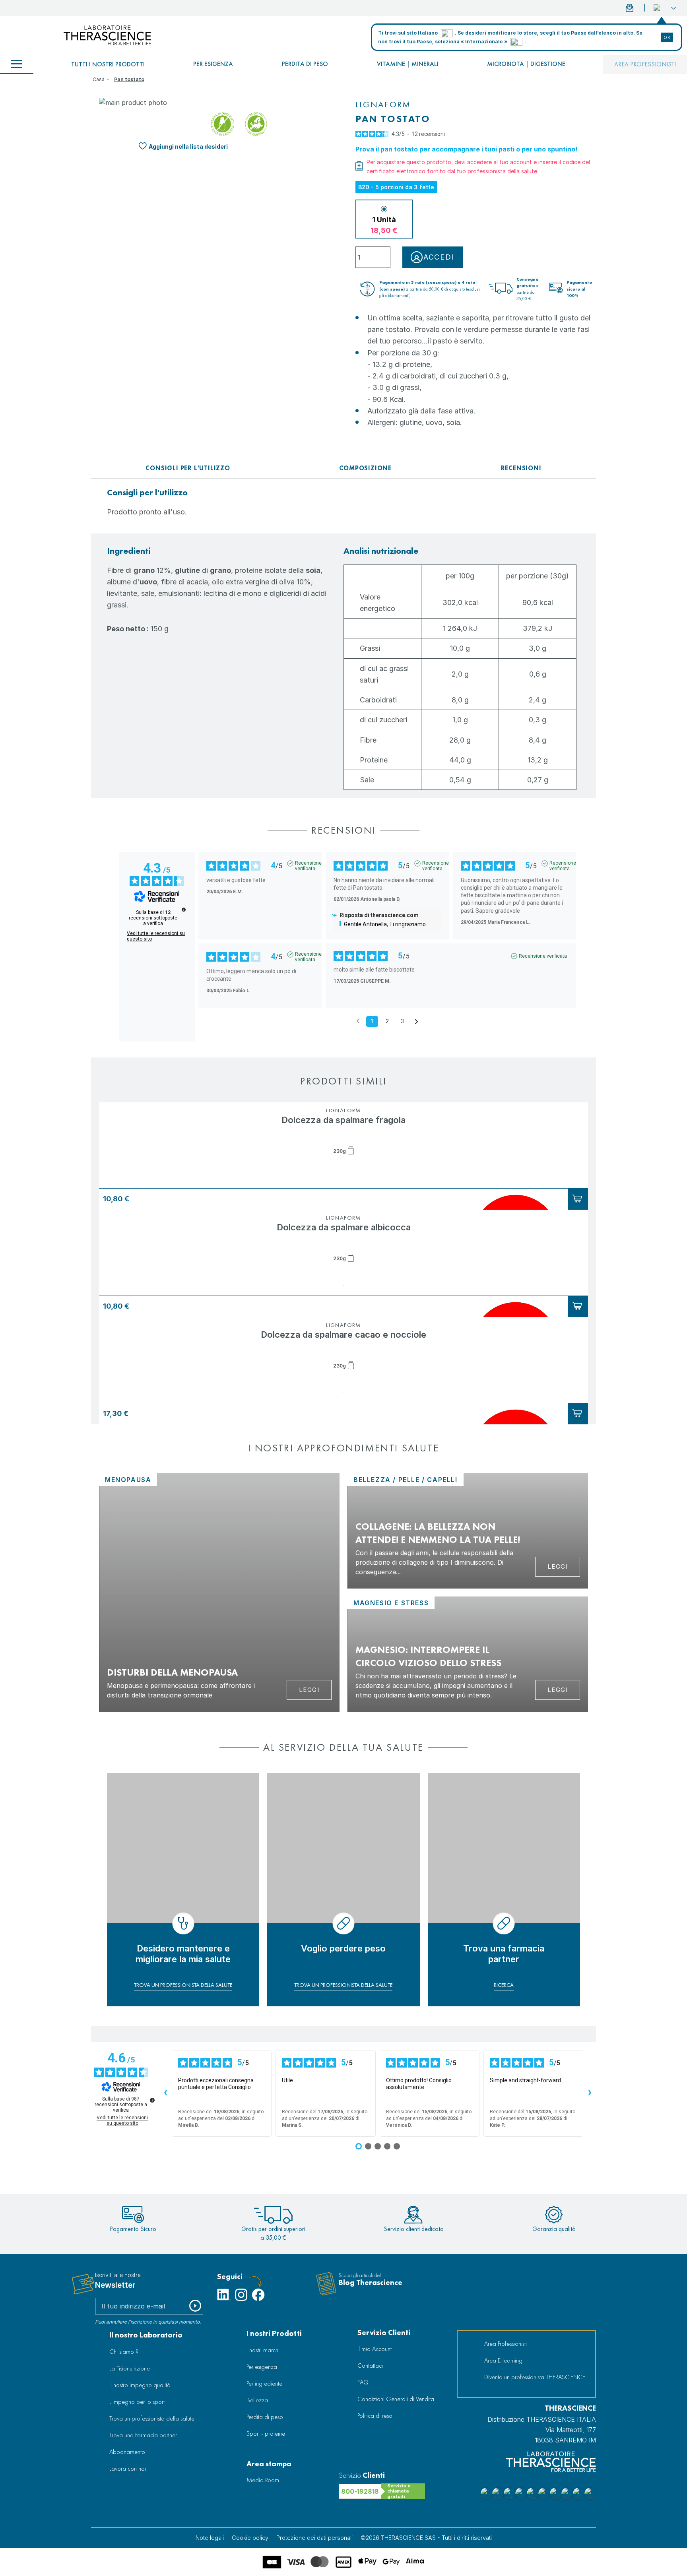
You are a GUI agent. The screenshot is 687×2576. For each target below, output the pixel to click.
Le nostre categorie (17, 64)
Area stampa (269, 2464)
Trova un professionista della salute (152, 2418)
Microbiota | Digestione (526, 64)
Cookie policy (250, 2538)
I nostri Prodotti (274, 2333)
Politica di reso (375, 2416)
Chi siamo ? (124, 2352)
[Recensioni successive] (590, 2093)
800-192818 (360, 2491)
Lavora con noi (128, 2468)
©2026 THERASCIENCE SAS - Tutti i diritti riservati (426, 2538)
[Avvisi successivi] (416, 1022)
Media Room (263, 2480)
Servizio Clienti (384, 2333)
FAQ (363, 2382)
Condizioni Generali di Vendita (396, 2399)
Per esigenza (213, 64)
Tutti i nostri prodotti (108, 64)
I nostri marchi (263, 2350)
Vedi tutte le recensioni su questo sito (156, 936)
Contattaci (370, 2366)
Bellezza (257, 2400)
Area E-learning (503, 2360)
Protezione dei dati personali (314, 2538)
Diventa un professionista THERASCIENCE (535, 2377)
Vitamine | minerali (408, 64)
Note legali (210, 2538)
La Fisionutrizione (130, 2368)
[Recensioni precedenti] (358, 1021)
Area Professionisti (645, 64)
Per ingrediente (264, 2383)
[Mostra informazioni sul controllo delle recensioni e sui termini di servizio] (152, 2100)
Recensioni (521, 468)
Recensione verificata (308, 863)
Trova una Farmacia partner (143, 2435)
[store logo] (107, 35)
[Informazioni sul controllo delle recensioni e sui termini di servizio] (184, 910)
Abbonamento (127, 2452)
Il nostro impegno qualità (140, 2385)
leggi (558, 1566)
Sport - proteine (266, 2433)
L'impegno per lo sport (137, 2402)
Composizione (365, 468)
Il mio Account (375, 2349)
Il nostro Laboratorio (146, 2335)
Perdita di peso (305, 64)
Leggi (309, 1690)
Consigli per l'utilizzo (188, 468)
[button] (665, 8)
